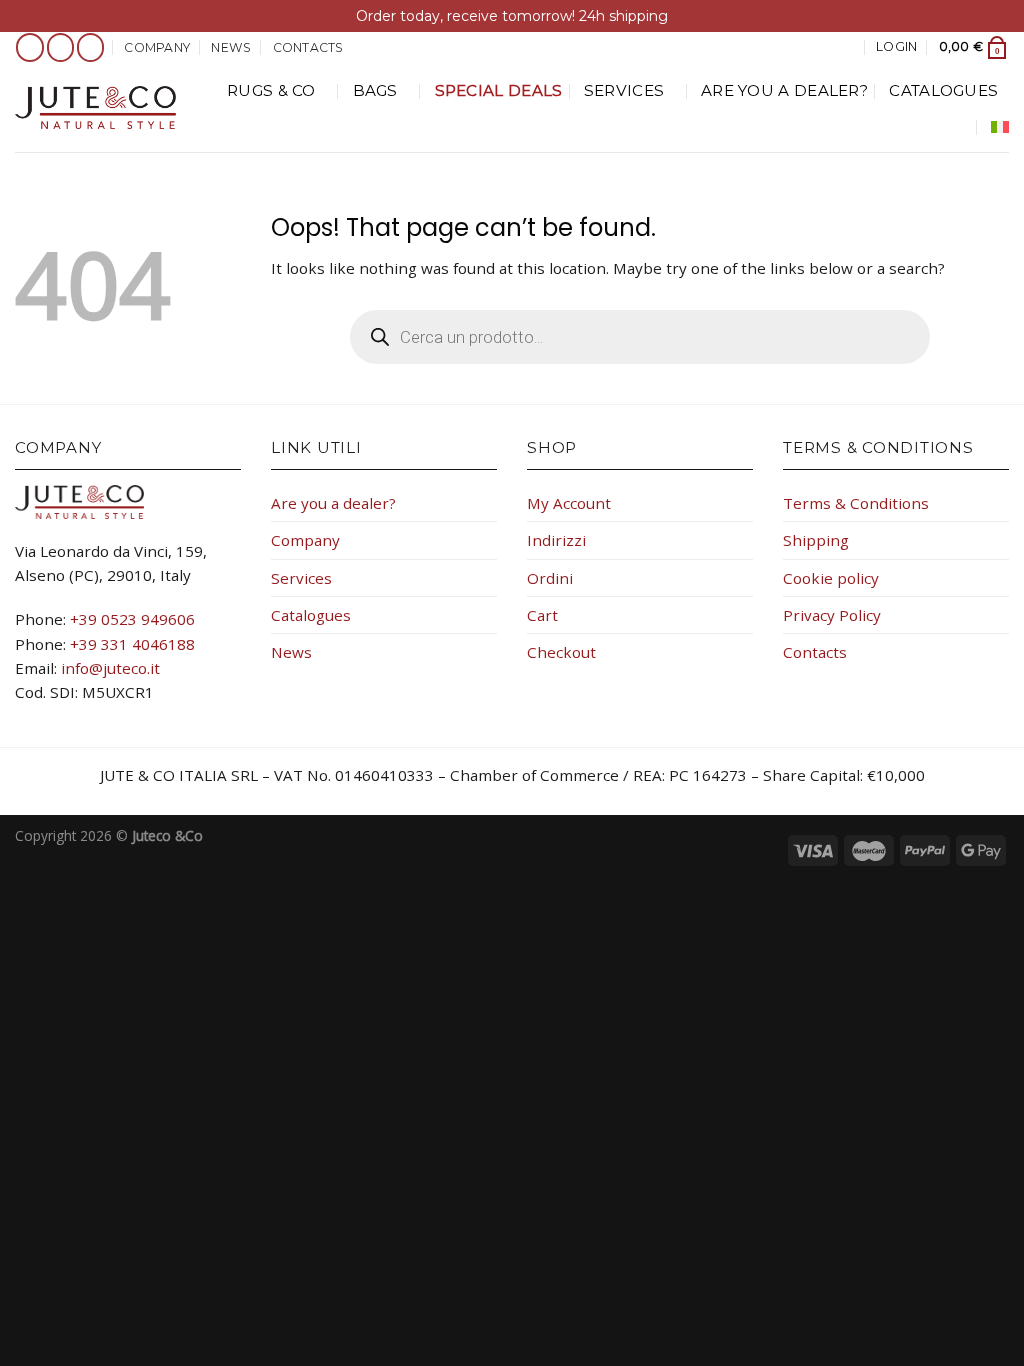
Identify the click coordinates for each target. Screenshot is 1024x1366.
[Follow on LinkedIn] (91, 47)
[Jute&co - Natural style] (95, 107)
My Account (569, 503)
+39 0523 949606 (132, 619)
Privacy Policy (832, 615)
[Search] (847, 47)
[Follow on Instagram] (61, 47)
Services (624, 90)
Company (157, 47)
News (231, 47)
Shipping (816, 540)
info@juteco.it (110, 668)
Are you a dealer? (784, 90)
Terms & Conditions (856, 503)
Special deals (499, 90)
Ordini (550, 578)
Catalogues (943, 90)
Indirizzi (556, 540)
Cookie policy (831, 578)
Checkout (561, 652)
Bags (375, 90)
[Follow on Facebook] (30, 47)
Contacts (308, 47)
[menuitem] (1000, 127)
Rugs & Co (271, 90)
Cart (542, 615)
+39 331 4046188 (132, 644)
